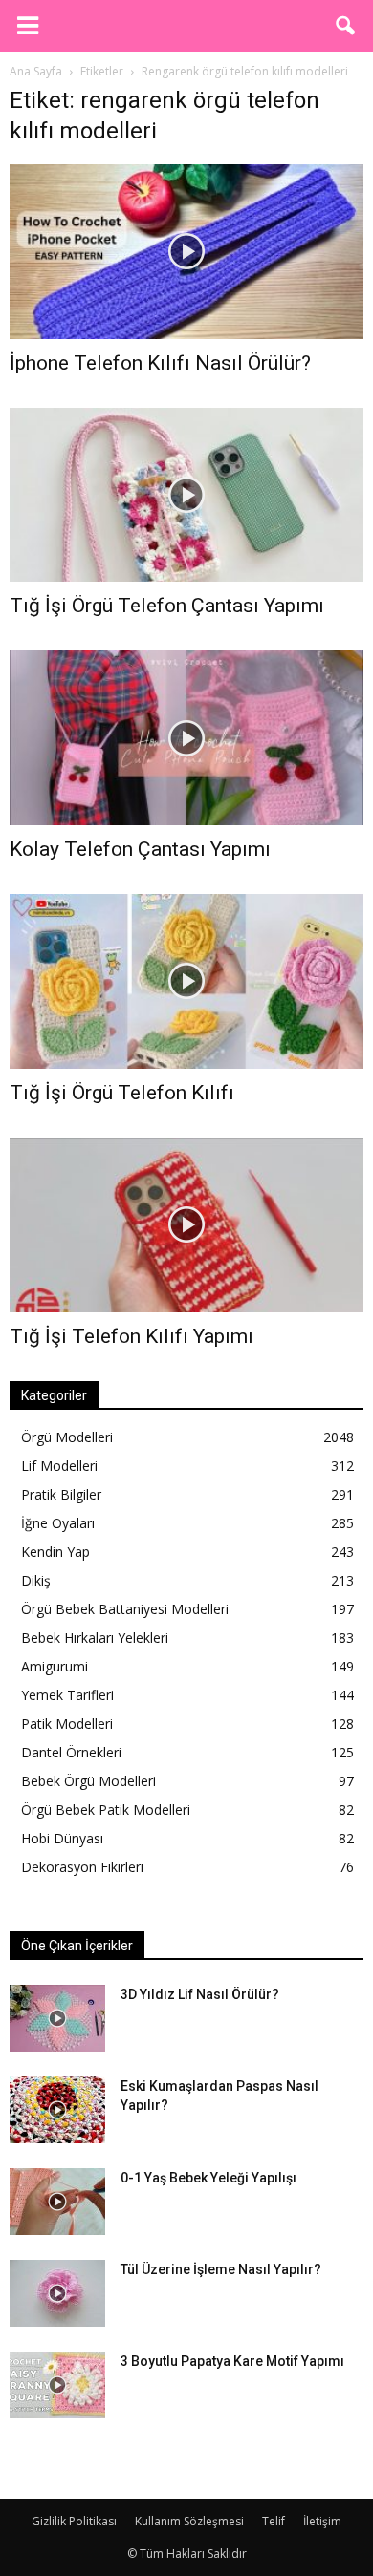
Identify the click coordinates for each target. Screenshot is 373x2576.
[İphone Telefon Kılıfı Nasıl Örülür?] (186, 252)
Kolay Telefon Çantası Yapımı (140, 849)
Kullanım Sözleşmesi (189, 2521)
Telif (274, 2521)
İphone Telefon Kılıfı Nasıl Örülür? (160, 363)
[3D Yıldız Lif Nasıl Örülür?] (57, 2018)
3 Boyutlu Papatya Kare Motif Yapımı (232, 2361)
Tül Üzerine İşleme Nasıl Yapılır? (221, 2269)
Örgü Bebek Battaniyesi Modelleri (125, 1609)
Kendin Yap (55, 1552)
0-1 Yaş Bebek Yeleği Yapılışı (208, 2178)
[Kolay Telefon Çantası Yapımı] (186, 738)
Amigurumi (55, 1666)
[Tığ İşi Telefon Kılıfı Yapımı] (186, 1225)
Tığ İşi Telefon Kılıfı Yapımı (132, 1336)
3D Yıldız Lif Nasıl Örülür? (200, 1994)
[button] (346, 26)
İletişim (322, 2521)
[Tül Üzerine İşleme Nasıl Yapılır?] (57, 2293)
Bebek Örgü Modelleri (88, 1781)
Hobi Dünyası (62, 1838)
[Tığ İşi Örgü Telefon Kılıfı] (186, 981)
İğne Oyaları (58, 1523)
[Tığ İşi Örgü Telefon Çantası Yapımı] (186, 495)
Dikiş (36, 1580)
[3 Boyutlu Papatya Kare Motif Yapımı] (57, 2385)
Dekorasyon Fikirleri (82, 1867)
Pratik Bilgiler (61, 1494)
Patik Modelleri (67, 1724)
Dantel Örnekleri (71, 1752)
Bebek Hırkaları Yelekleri (95, 1638)
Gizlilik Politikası (74, 2521)
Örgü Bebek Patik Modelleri (106, 1810)
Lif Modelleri (59, 1466)
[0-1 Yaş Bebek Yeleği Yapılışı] (57, 2202)
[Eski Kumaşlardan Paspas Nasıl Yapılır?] (57, 2110)
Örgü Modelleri (67, 1437)
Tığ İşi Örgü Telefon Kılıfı (122, 1093)
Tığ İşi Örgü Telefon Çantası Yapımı (167, 606)
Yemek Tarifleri (67, 1695)
